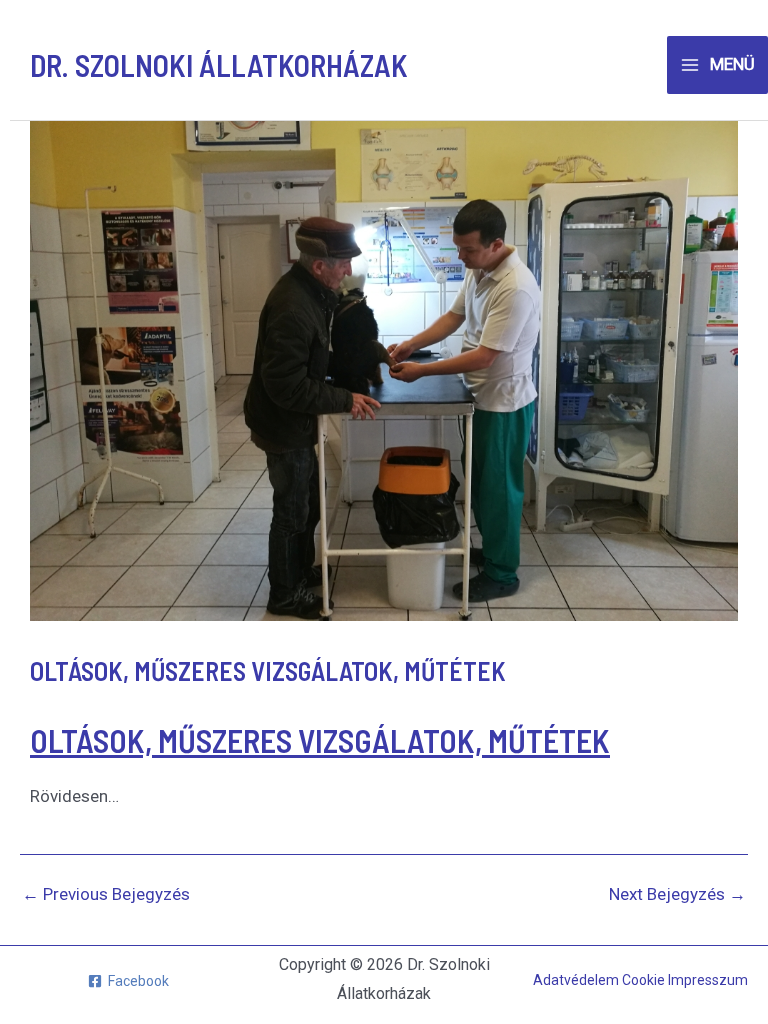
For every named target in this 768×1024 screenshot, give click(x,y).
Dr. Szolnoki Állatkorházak (219, 65)
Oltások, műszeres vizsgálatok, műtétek (320, 740)
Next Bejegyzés (677, 894)
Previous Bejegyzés (106, 894)
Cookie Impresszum (685, 980)
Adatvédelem (577, 980)
